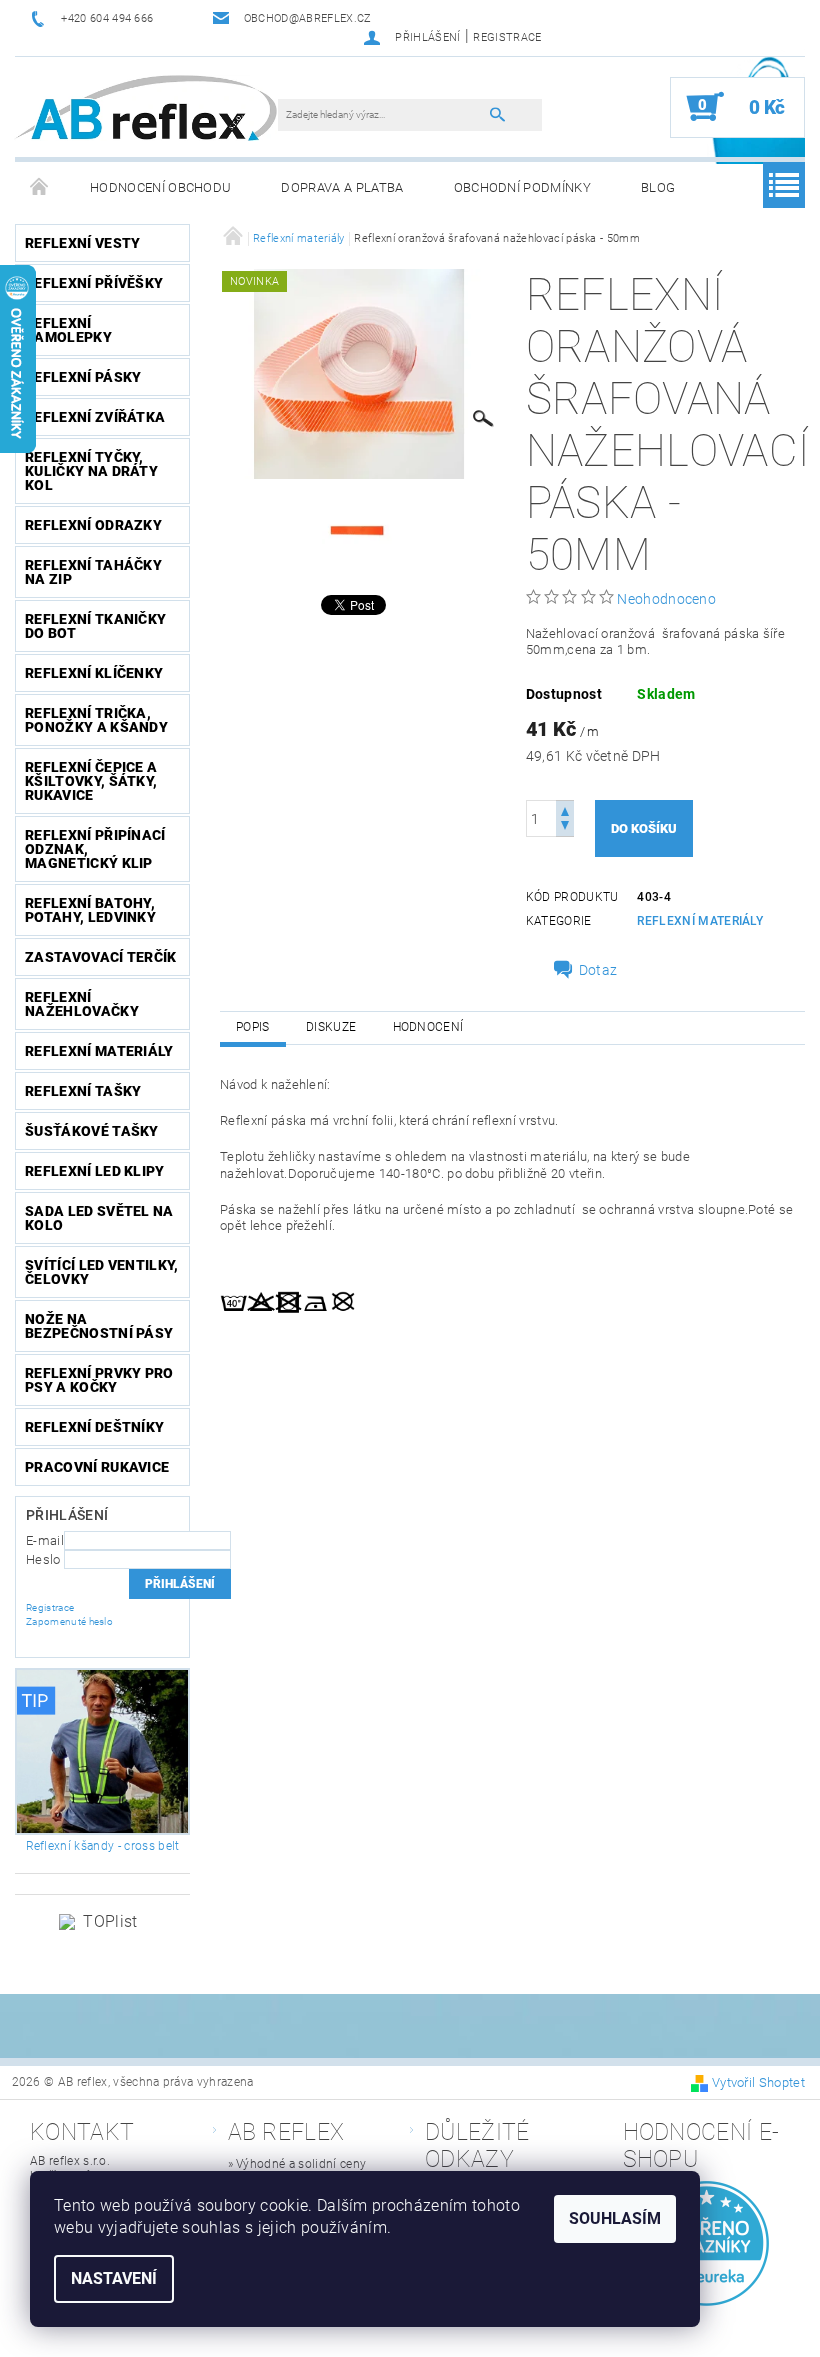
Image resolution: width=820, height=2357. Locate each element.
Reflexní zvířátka (95, 417)
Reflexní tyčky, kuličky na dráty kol (91, 471)
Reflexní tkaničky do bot (95, 626)
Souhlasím (615, 2218)
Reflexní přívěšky (94, 283)
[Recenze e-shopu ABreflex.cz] (707, 2243)
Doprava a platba (342, 187)
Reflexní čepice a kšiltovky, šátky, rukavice (91, 781)
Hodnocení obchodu (160, 187)
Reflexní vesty (82, 243)
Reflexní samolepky (68, 330)
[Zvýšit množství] (565, 809)
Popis (253, 1027)
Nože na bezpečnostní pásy (99, 1326)
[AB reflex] (145, 107)
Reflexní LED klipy (95, 1171)
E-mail (45, 1540)
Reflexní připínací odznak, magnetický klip (95, 849)
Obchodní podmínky (522, 187)
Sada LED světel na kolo (99, 1218)
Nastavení (114, 2278)
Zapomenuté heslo (69, 1621)
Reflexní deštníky (94, 1427)
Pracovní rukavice (97, 1467)
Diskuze (331, 1027)
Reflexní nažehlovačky (82, 1004)
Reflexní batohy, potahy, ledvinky (90, 910)
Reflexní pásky (83, 377)
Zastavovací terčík (101, 957)
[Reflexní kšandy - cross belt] (102, 1751)
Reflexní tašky (83, 1091)
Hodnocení (428, 1027)
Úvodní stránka (40, 188)
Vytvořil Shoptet (758, 2082)
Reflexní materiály (99, 1051)
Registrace (507, 37)
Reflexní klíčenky (94, 673)
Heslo (43, 1559)
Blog (658, 187)
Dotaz (598, 970)
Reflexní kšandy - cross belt (103, 1846)
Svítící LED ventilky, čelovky (102, 1272)
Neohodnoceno (666, 599)
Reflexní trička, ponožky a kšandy (96, 720)
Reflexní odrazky (93, 525)
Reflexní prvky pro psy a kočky (99, 1380)
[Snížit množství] (565, 827)
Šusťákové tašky (92, 1131)
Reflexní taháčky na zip (93, 572)
